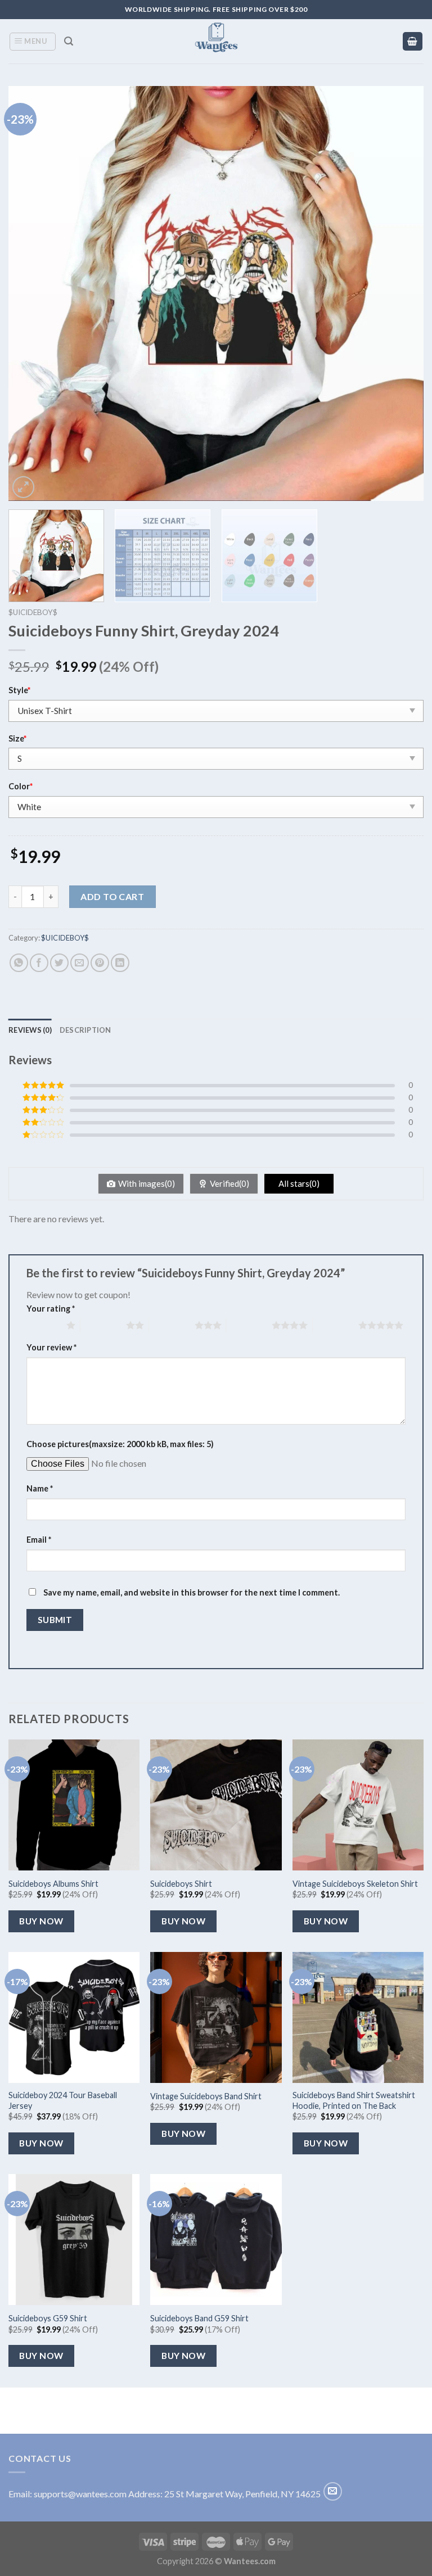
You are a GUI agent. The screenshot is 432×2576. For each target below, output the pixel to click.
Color (21, 786)
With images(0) (147, 1183)
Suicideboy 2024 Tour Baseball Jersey (63, 2100)
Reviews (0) (30, 1030)
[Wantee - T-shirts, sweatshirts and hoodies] (216, 41)
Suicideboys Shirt (181, 1884)
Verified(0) (229, 1183)
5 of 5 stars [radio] (336, 1325)
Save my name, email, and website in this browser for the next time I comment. (192, 1592)
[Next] (401, 293)
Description (85, 1030)
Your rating (51, 1309)
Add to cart (112, 896)
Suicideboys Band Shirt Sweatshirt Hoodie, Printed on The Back (354, 2100)
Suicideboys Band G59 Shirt (199, 2318)
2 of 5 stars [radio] (103, 1325)
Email (39, 1540)
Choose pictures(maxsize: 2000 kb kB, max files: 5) (120, 1444)
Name (40, 1488)
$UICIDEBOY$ (33, 612)
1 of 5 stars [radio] (44, 1325)
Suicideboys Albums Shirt (53, 1884)
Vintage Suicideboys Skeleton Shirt (355, 1884)
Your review (51, 1347)
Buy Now (41, 1921)
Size (17, 738)
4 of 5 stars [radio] (249, 1325)
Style (19, 690)
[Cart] (413, 41)
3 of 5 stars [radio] (172, 1325)
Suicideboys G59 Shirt (48, 2318)
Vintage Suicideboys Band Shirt (206, 2096)
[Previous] (31, 293)
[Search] (69, 41)
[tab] (30, 1030)
